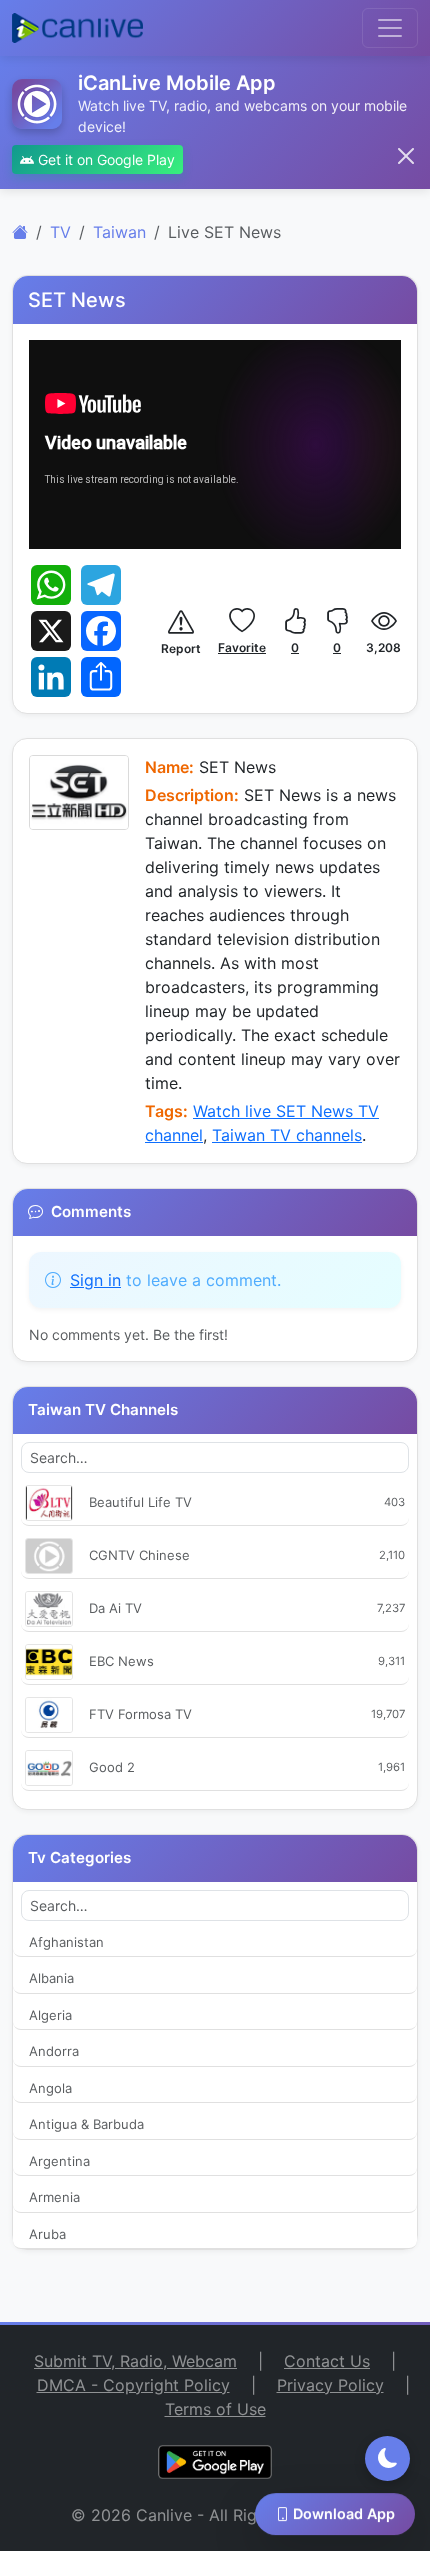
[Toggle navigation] (390, 28)
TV (60, 232)
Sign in (95, 1280)
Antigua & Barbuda (86, 2124)
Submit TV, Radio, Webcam (135, 2361)
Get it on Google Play (104, 159)
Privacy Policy (330, 2385)
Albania (51, 1978)
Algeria (50, 2015)
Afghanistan (66, 1942)
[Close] (406, 156)
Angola (50, 2088)
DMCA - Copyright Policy (133, 2385)
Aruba (47, 2234)
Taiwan (119, 232)
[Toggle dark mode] (387, 2458)
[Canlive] (20, 232)
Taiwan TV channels (287, 1135)
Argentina (59, 2161)
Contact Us (327, 2361)
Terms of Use (215, 2409)
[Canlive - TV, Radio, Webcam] (77, 28)
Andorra (54, 2051)
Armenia (54, 2197)
